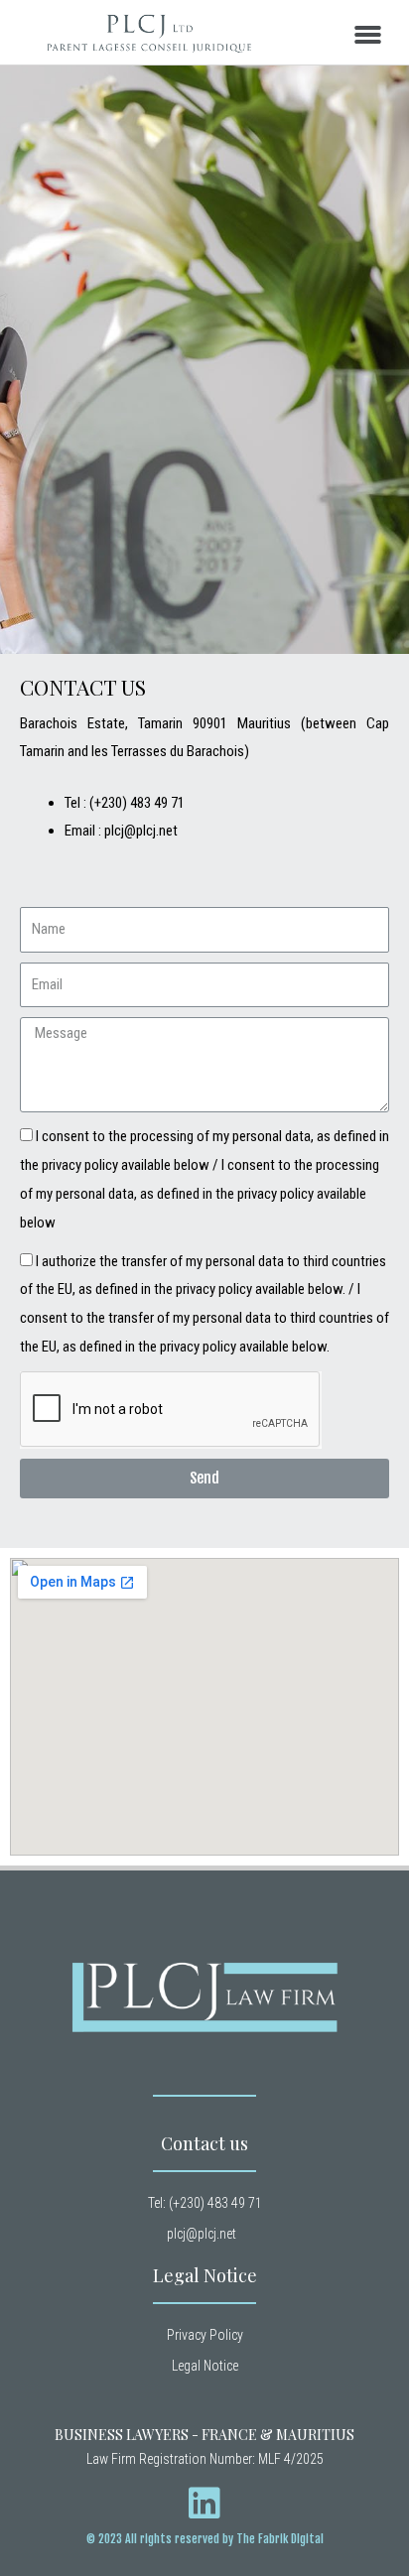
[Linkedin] (204, 2504)
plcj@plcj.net (141, 831)
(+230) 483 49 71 (137, 803)
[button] (367, 35)
